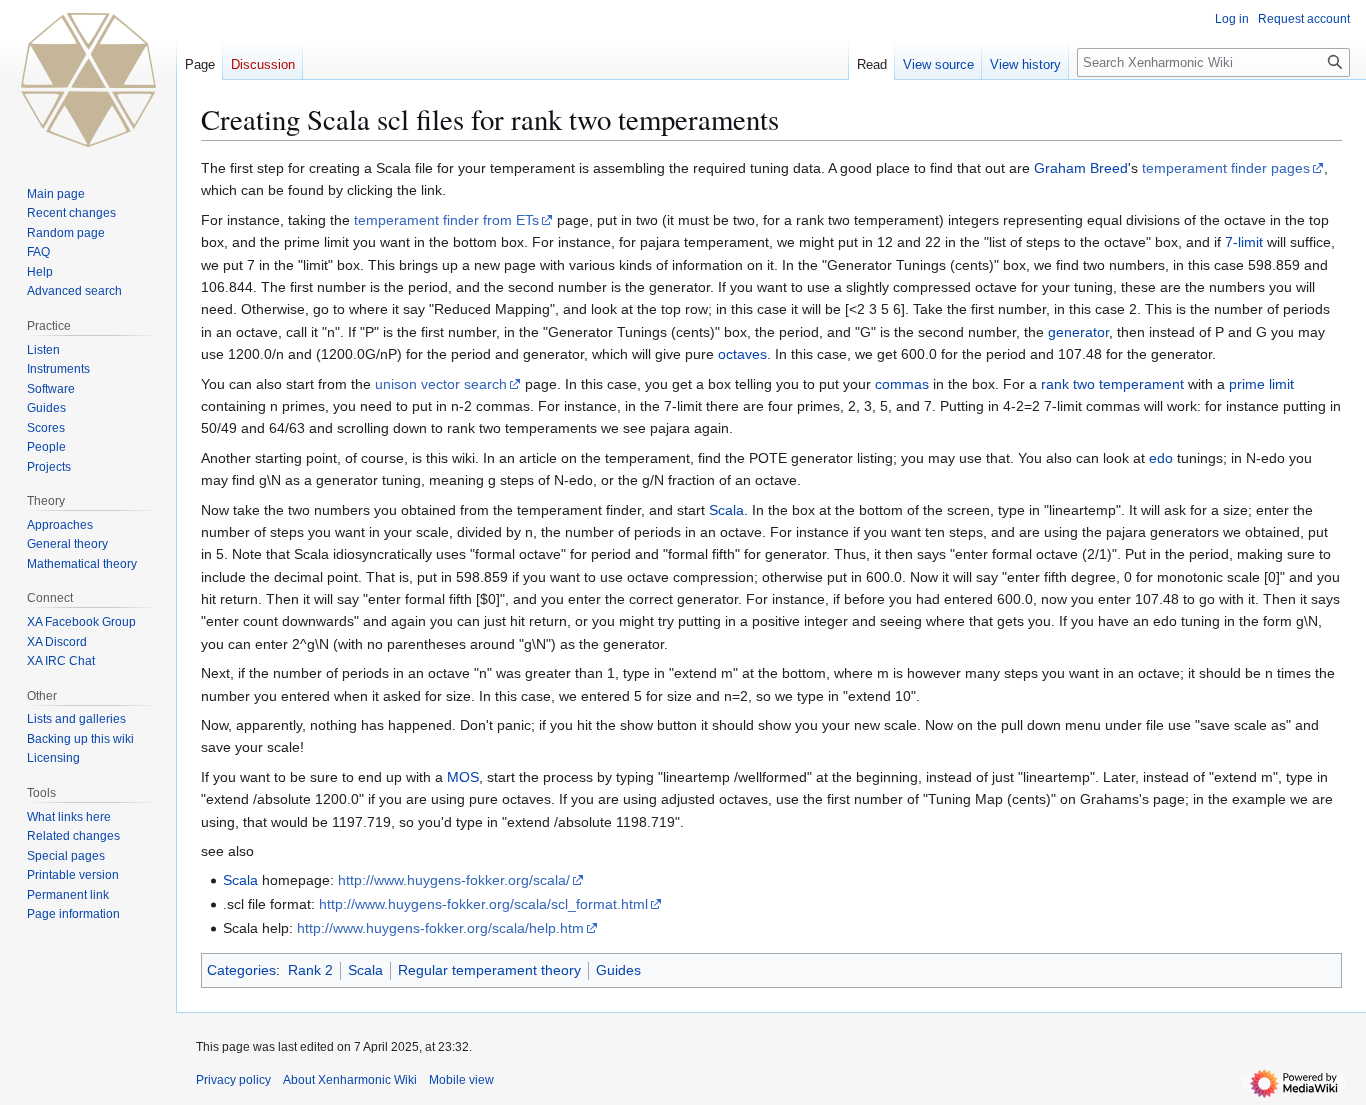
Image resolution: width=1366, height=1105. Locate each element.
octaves (742, 354)
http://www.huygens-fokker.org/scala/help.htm (440, 928)
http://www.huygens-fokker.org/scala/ (454, 880)
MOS (463, 777)
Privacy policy (233, 1080)
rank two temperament (1112, 384)
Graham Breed (1081, 168)
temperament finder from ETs (446, 220)
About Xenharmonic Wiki (350, 1080)
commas (902, 384)
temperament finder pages (1226, 168)
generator (1078, 332)
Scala (726, 510)
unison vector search (441, 384)
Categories (241, 970)
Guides (618, 970)
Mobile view (461, 1080)
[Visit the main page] (88, 80)
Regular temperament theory (489, 970)
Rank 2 (310, 970)
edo (1161, 458)
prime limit (1261, 384)
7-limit (1244, 242)
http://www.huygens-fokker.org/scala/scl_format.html (483, 904)
